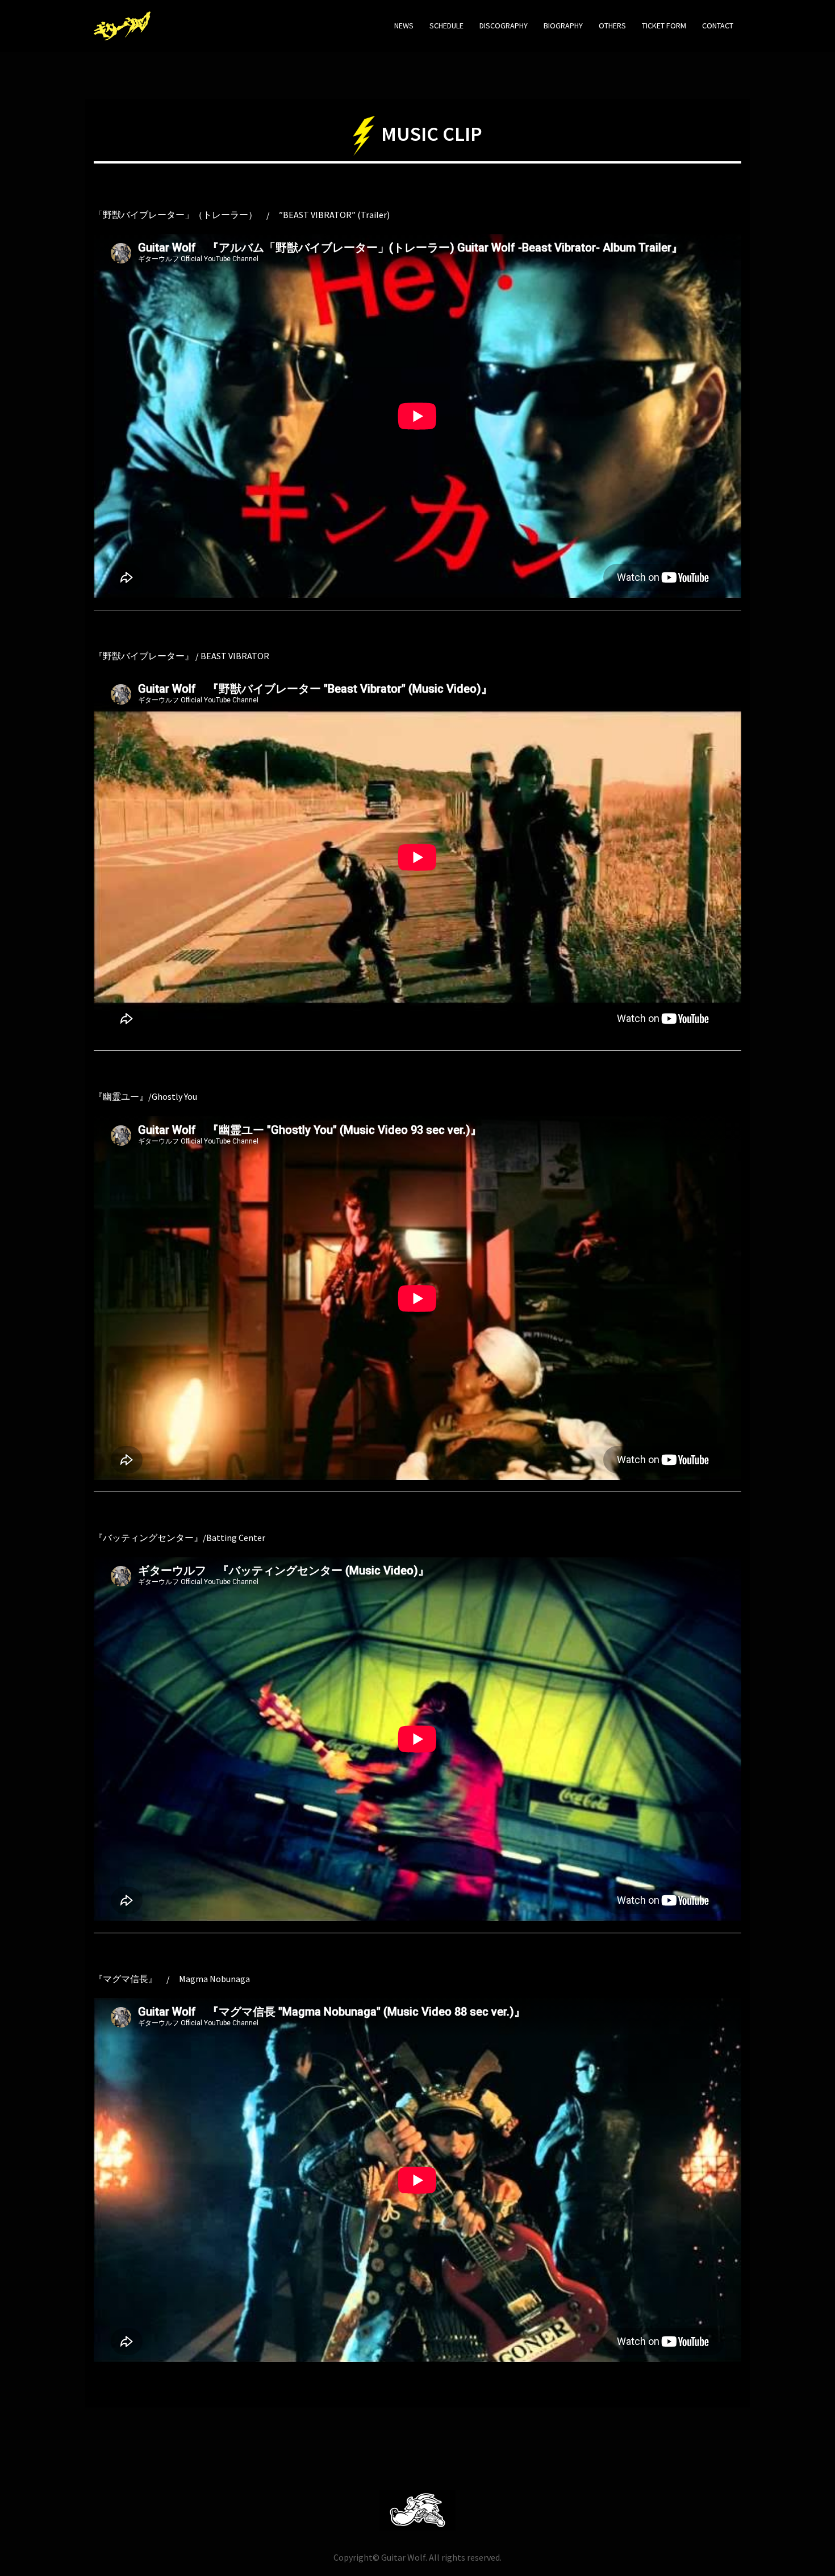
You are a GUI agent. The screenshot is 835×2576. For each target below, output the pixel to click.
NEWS (404, 26)
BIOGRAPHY (563, 26)
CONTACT (718, 26)
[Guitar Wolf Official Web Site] (122, 24)
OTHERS (612, 26)
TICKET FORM (664, 26)
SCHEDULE (446, 26)
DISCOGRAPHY (504, 26)
